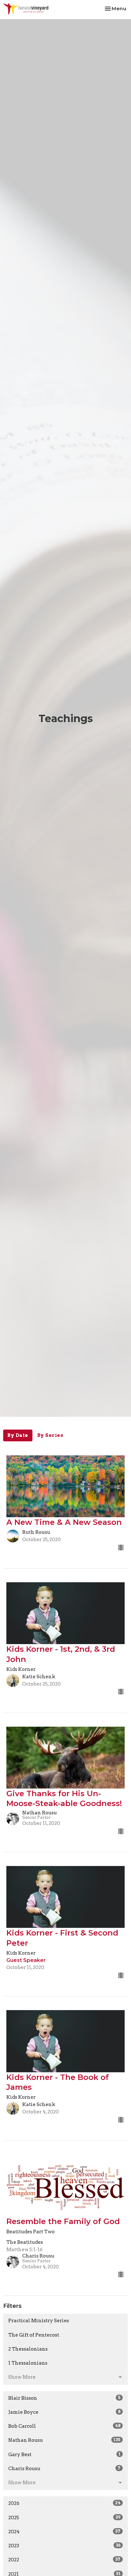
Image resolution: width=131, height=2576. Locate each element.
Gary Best (64, 2455)
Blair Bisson (64, 2398)
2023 (64, 2546)
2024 (64, 2532)
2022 (64, 2560)
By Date (18, 1435)
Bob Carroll (64, 2426)
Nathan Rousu (64, 2440)
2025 (64, 2518)
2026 (64, 2503)
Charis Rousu (64, 2469)
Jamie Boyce (64, 2412)
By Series (50, 1435)
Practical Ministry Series (39, 2321)
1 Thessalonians (28, 2363)
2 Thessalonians (28, 2349)
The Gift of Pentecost (34, 2335)
